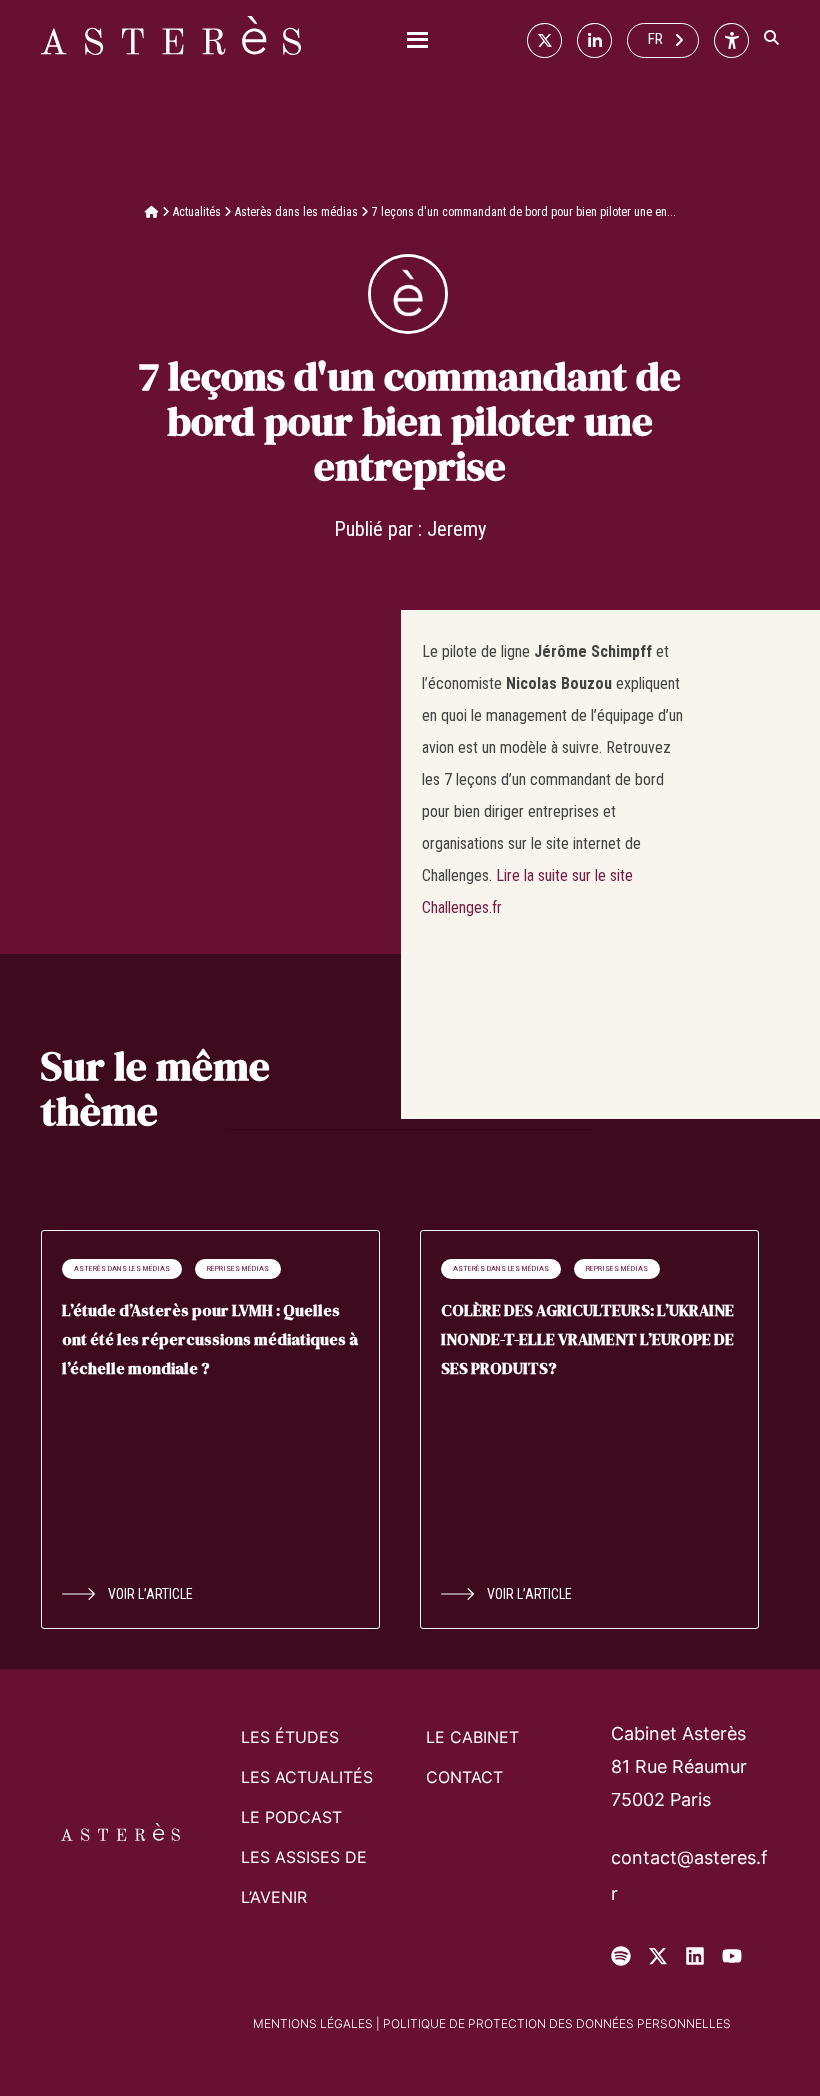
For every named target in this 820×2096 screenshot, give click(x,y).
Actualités (197, 212)
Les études (290, 1737)
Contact (464, 1777)
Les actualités (307, 1777)
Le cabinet (472, 1737)
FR (655, 39)
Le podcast (291, 1817)
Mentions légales (313, 2023)
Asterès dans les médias (296, 212)
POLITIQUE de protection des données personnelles (557, 2023)
